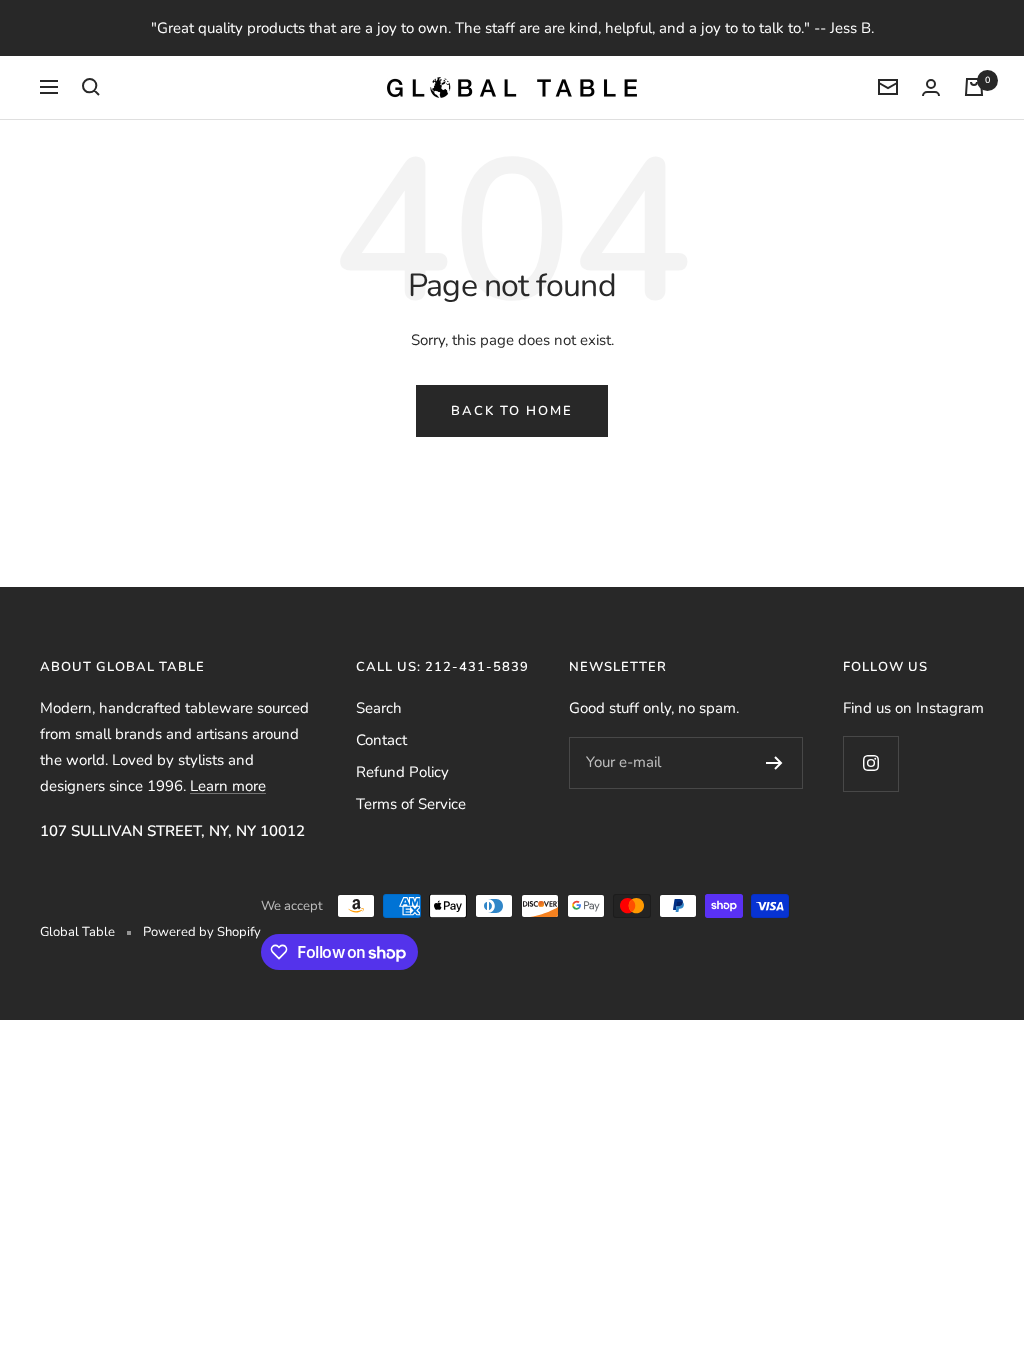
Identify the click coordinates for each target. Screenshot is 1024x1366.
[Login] (931, 87)
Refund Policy (402, 772)
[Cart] (974, 87)
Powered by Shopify (202, 932)
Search (379, 708)
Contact (381, 740)
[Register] (774, 763)
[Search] (91, 87)
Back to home (512, 411)
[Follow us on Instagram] (870, 763)
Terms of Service (411, 804)
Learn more (228, 786)
